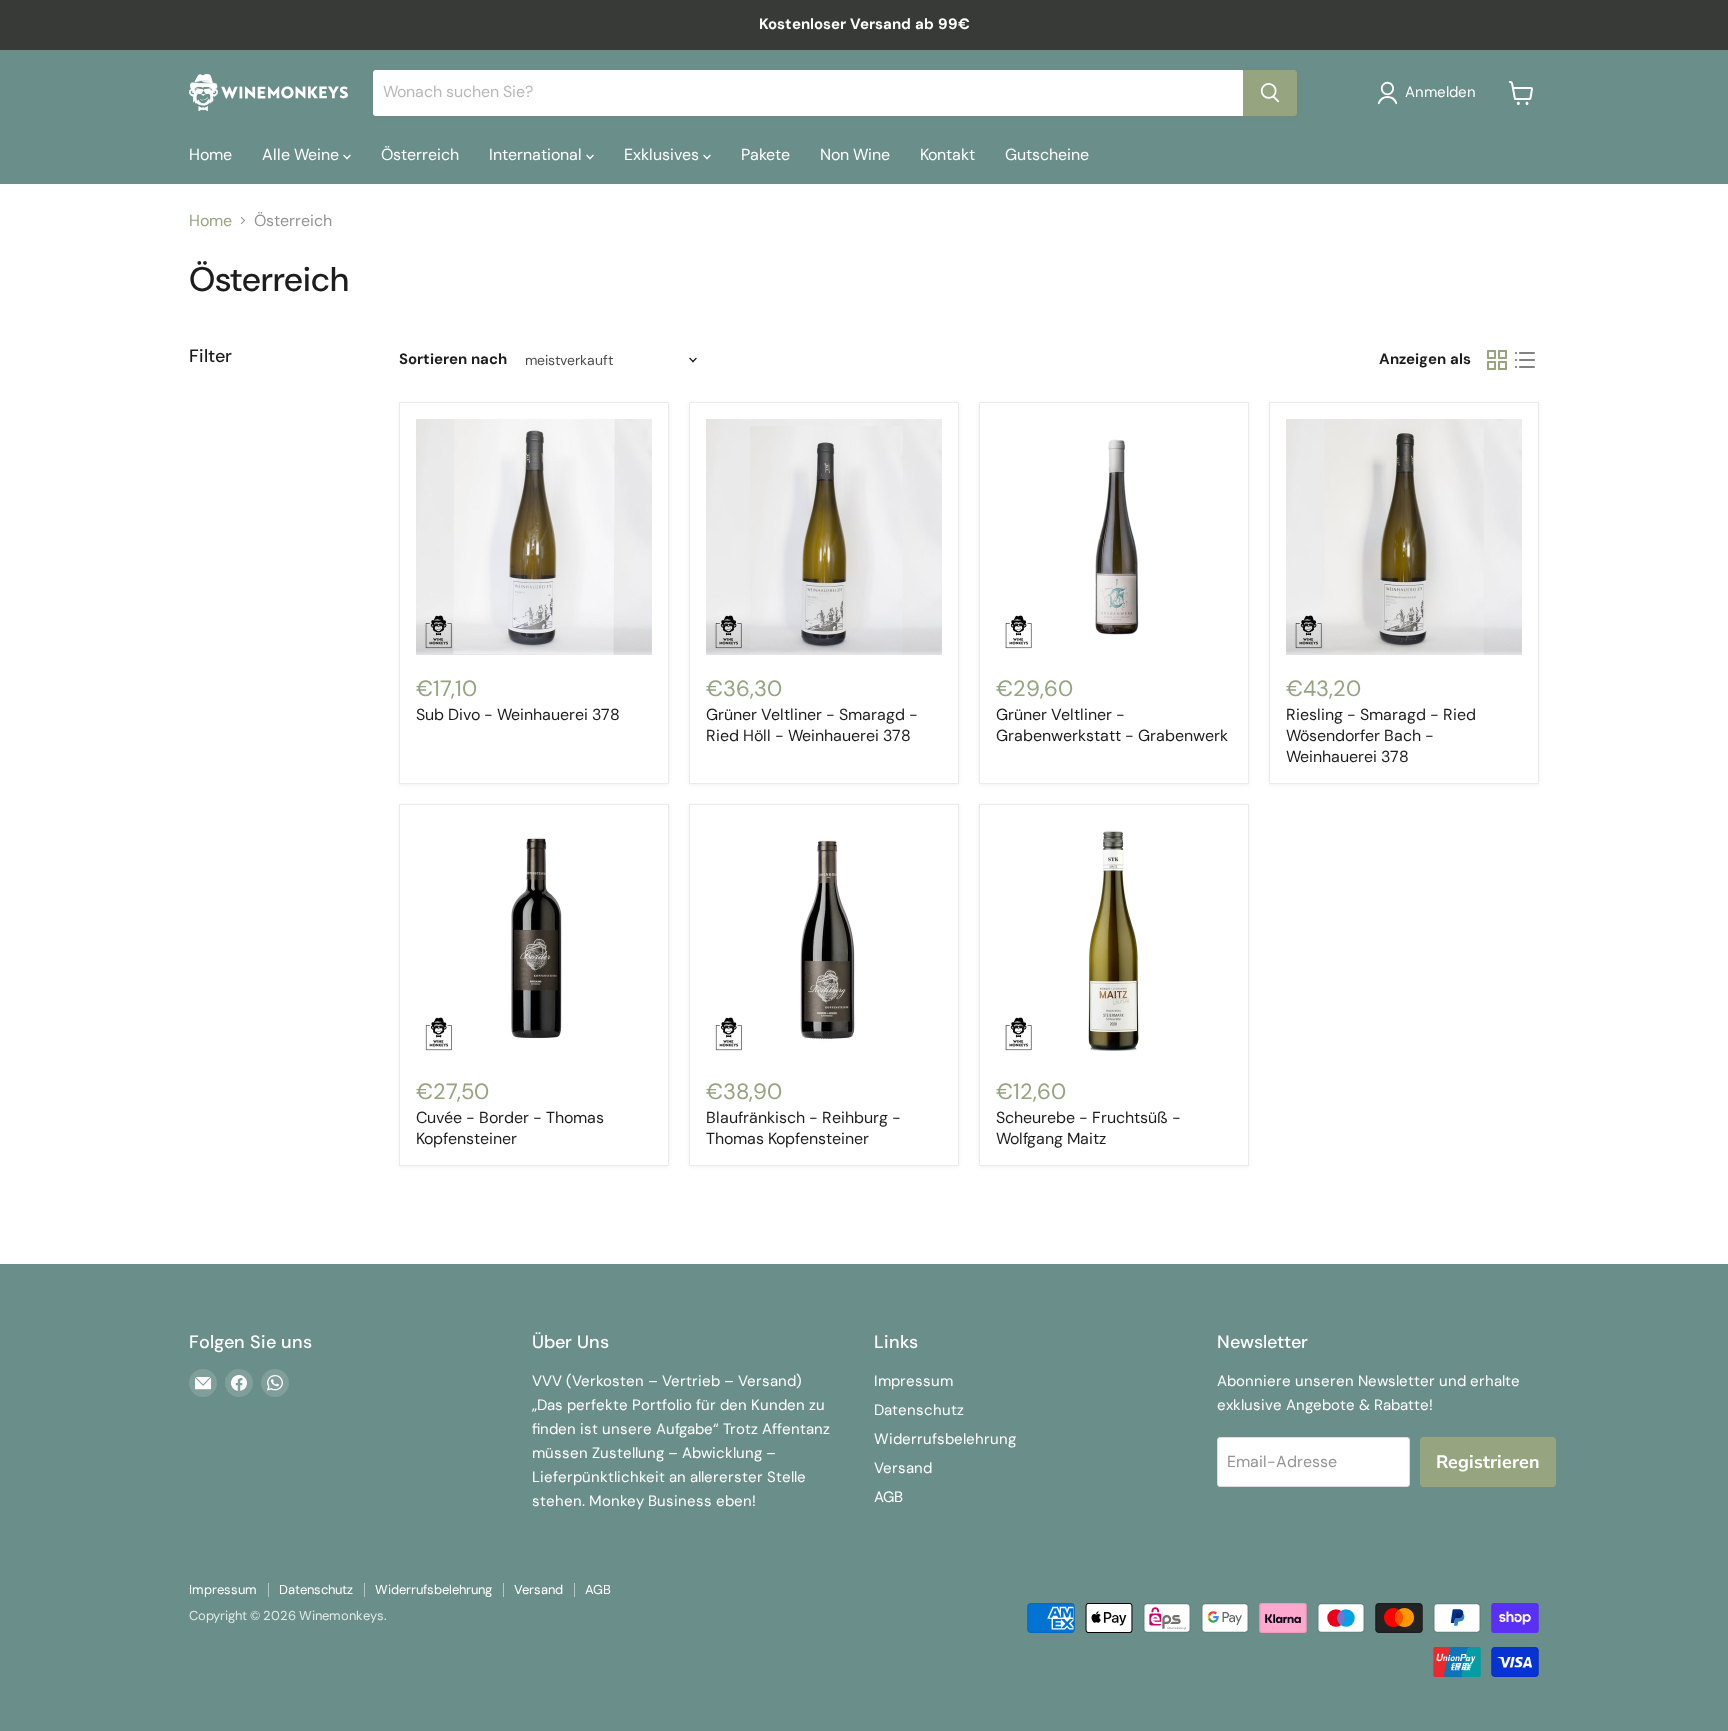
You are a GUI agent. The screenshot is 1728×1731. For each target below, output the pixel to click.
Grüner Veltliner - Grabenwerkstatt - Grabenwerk (1112, 725)
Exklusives (663, 154)
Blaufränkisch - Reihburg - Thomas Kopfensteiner (803, 1128)
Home (210, 154)
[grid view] (1497, 360)
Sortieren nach (453, 359)
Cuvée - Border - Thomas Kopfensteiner (510, 1128)
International (537, 154)
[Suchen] (1270, 93)
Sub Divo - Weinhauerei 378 (518, 714)
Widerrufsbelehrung (945, 1439)
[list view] (1525, 360)
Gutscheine (1047, 154)
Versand (903, 1468)
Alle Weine (302, 154)
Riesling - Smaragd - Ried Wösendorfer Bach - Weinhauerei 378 (1381, 735)
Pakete (765, 154)
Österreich (420, 154)
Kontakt (947, 154)
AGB (888, 1497)
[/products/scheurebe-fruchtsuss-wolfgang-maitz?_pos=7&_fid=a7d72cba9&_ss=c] (1114, 939)
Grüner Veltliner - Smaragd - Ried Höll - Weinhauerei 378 (812, 725)
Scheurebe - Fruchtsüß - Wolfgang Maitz (1088, 1128)
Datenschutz (919, 1410)
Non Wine (855, 154)
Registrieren (1488, 1462)
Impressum (913, 1381)
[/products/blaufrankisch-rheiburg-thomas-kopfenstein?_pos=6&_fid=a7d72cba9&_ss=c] (824, 939)
